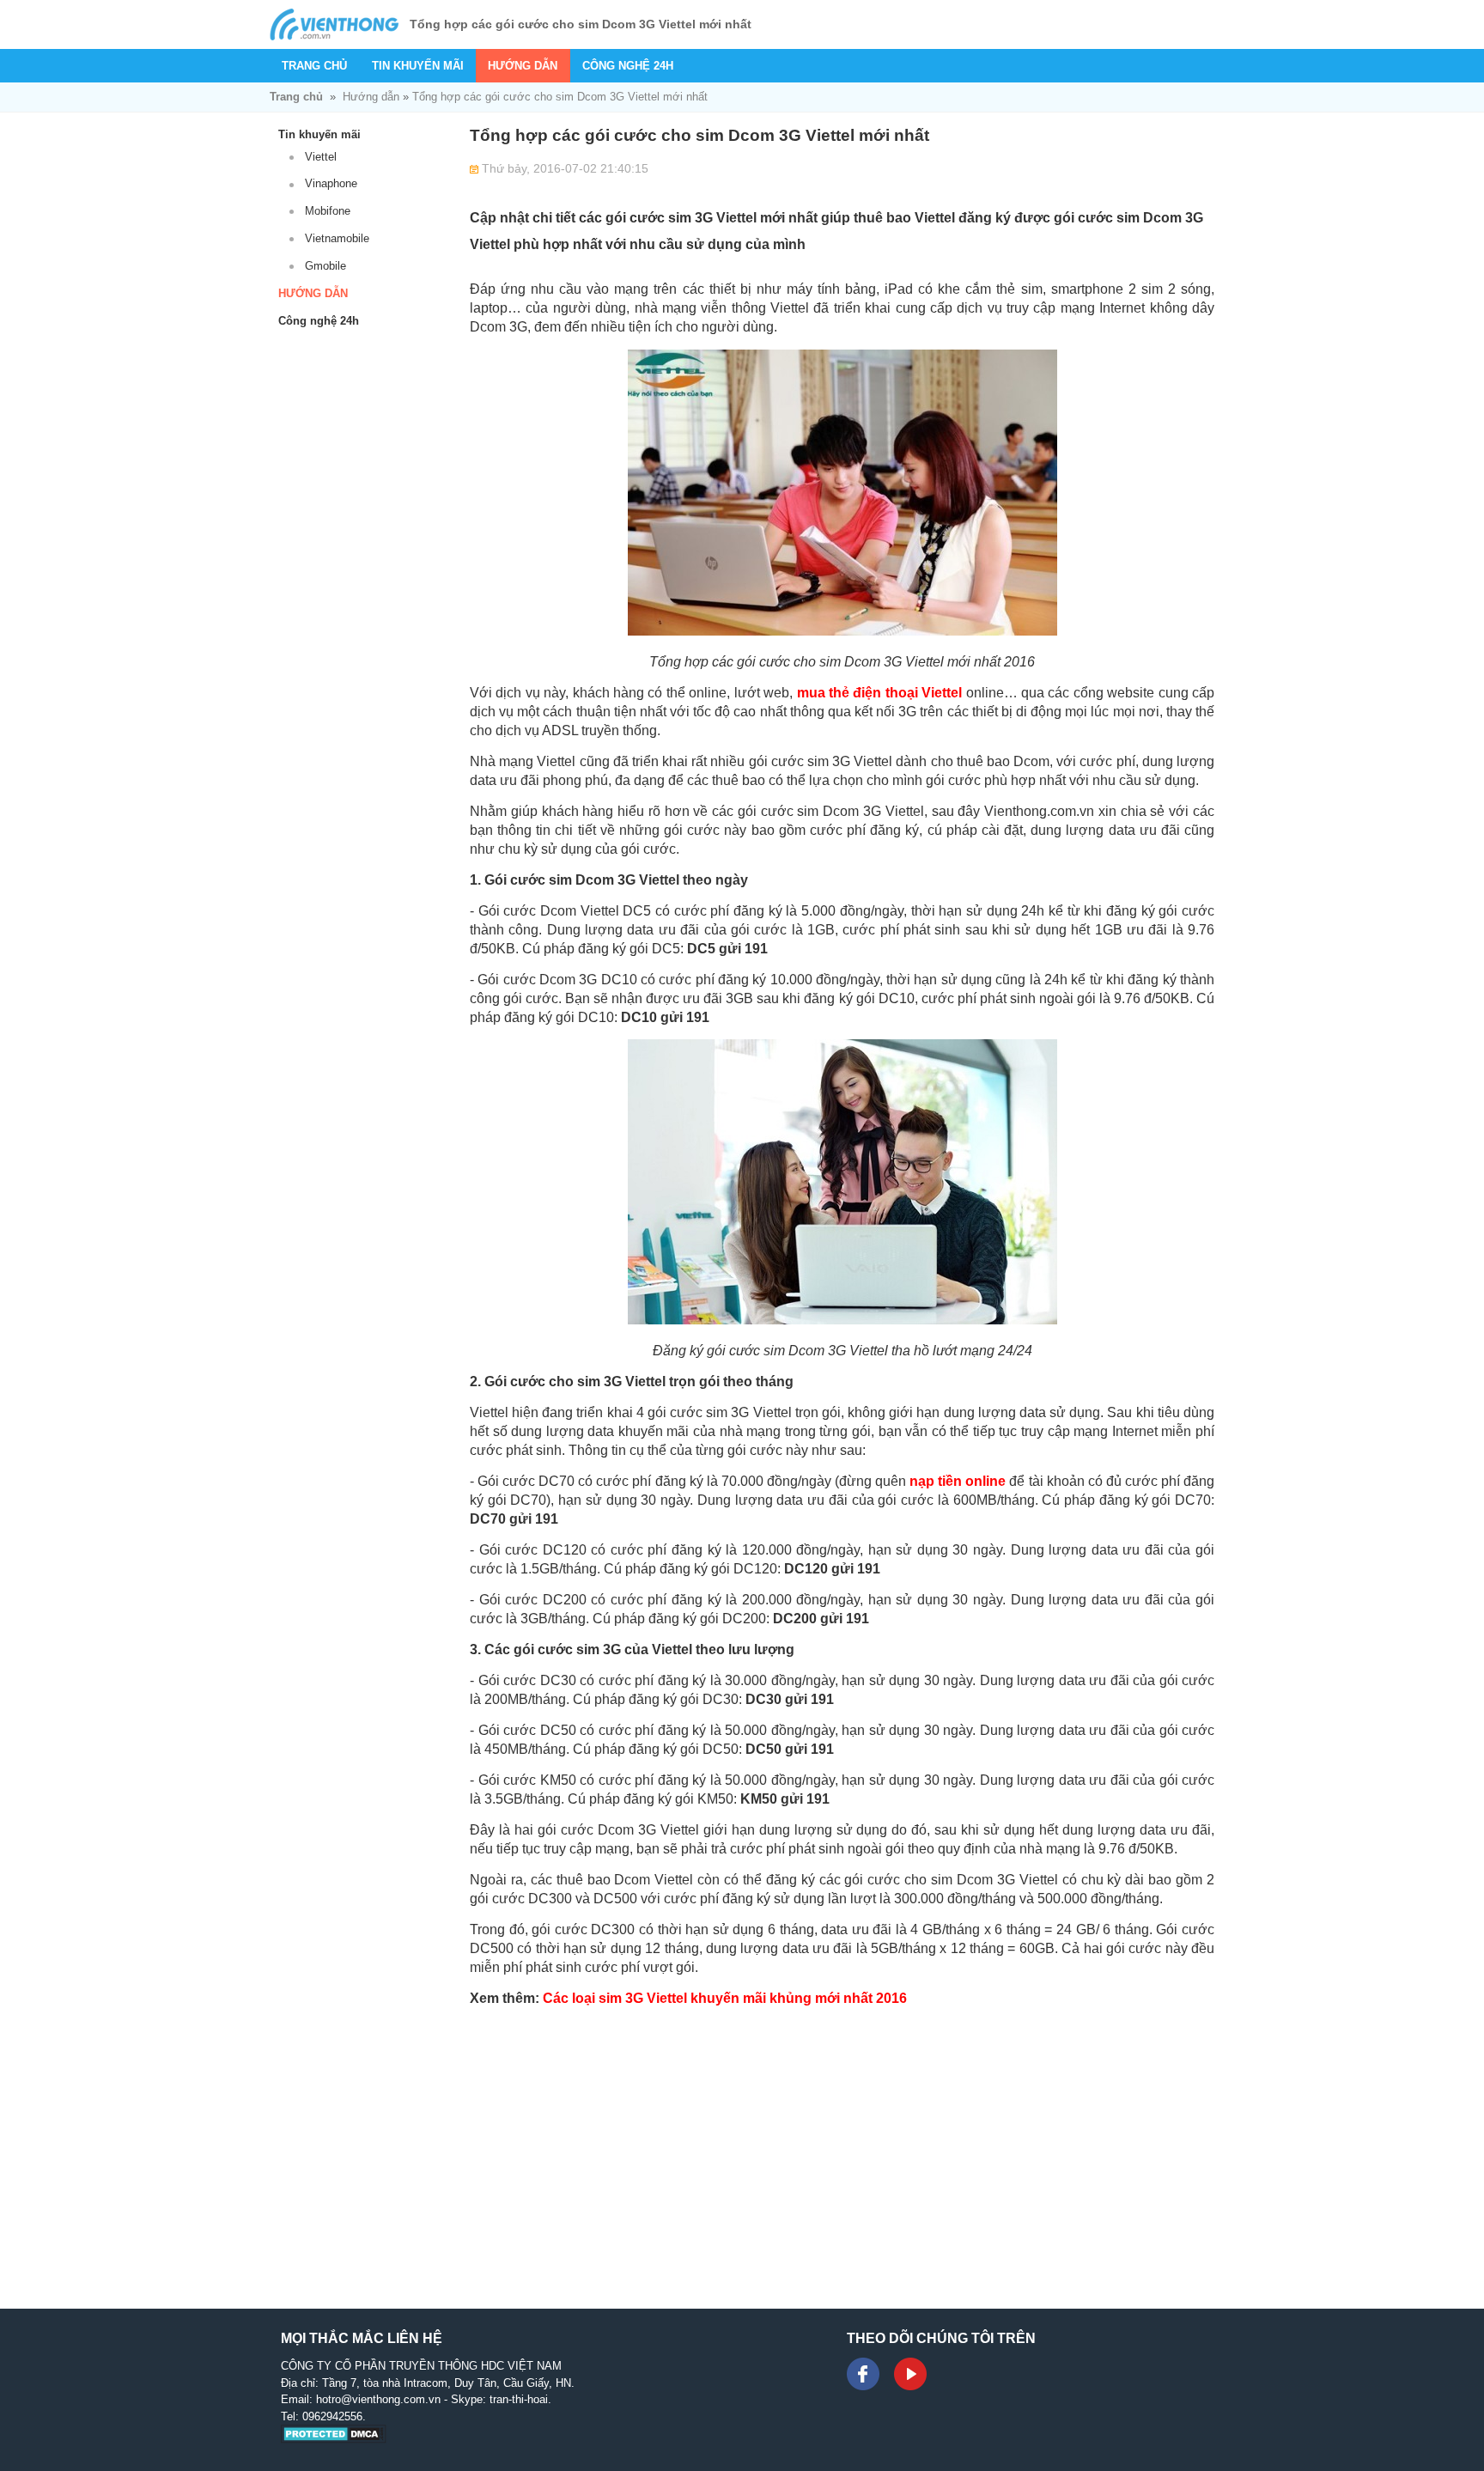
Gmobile (325, 266)
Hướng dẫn (523, 66)
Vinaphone (331, 183)
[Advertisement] (842, 2140)
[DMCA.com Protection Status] (334, 2440)
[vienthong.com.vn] (334, 24)
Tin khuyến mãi (418, 66)
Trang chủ (314, 66)
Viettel (321, 157)
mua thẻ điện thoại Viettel (880, 693)
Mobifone (328, 211)
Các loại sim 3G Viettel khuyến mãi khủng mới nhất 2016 (725, 1998)
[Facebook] (863, 2374)
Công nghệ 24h (628, 66)
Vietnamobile (337, 238)
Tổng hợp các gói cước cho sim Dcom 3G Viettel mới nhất (560, 97)
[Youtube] (910, 2374)
